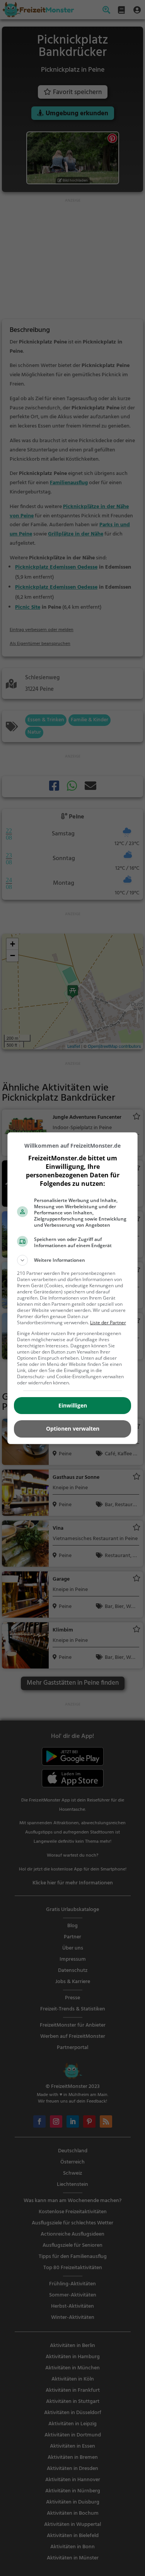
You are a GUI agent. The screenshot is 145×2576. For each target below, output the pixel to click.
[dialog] (73, 1288)
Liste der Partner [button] (108, 1323)
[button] (73, 1260)
